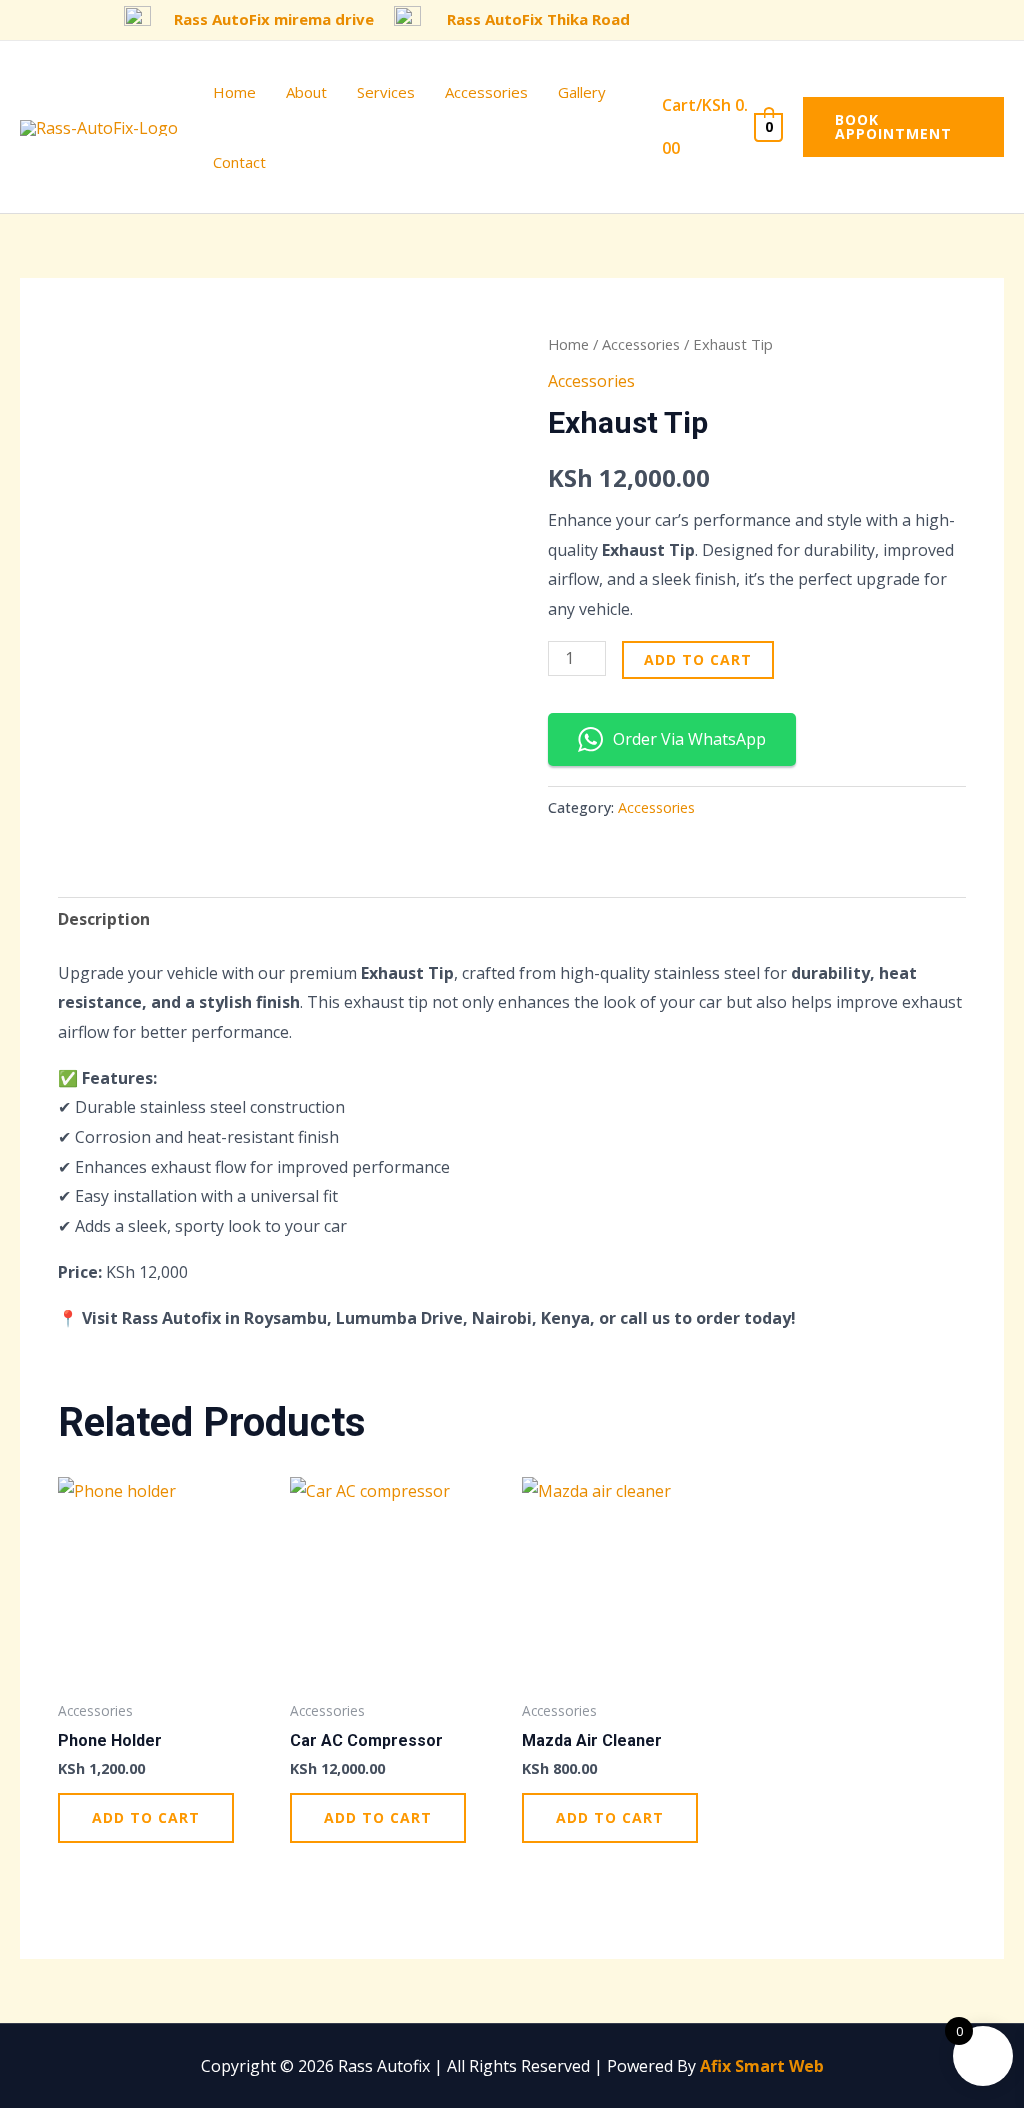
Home (234, 92)
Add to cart (698, 659)
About (306, 92)
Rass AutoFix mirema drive (274, 19)
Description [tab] (104, 919)
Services (386, 92)
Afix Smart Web (762, 2066)
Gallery (582, 92)
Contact (239, 162)
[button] (903, 127)
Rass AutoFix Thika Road (538, 19)
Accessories (486, 92)
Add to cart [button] (146, 1817)
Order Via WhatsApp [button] (689, 739)
